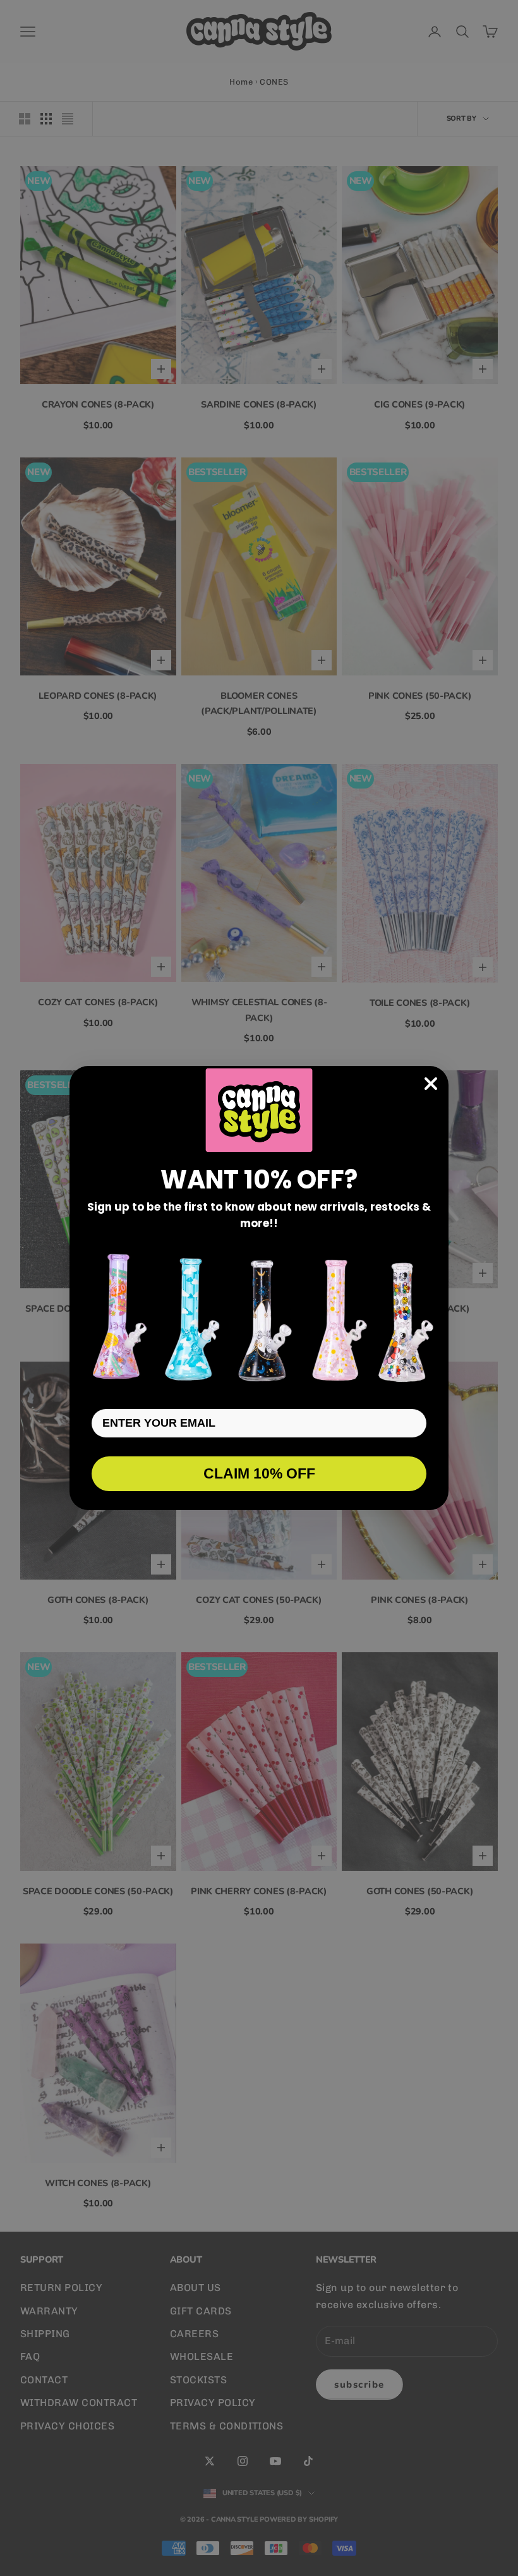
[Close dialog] (431, 1084)
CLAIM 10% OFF (259, 1473)
